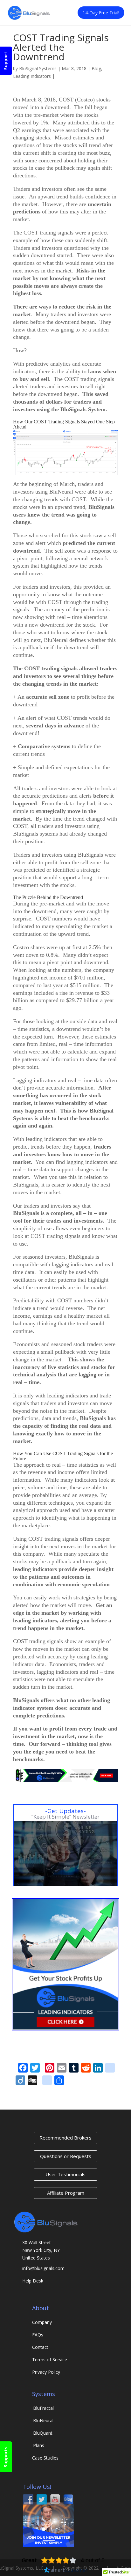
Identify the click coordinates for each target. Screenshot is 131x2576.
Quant (43, 2433)
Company (42, 2322)
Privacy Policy (46, 2372)
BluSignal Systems (38, 68)
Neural (43, 2420)
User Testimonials (65, 2174)
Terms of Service (50, 2360)
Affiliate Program (66, 2193)
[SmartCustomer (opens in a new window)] (65, 2571)
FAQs (38, 2335)
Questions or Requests (66, 2156)
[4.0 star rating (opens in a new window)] (59, 2560)
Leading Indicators (32, 76)
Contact (40, 2347)
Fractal (43, 2408)
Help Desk (33, 2281)
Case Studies (45, 2458)
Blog (96, 68)
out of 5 (93, 2560)
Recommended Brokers (65, 2138)
